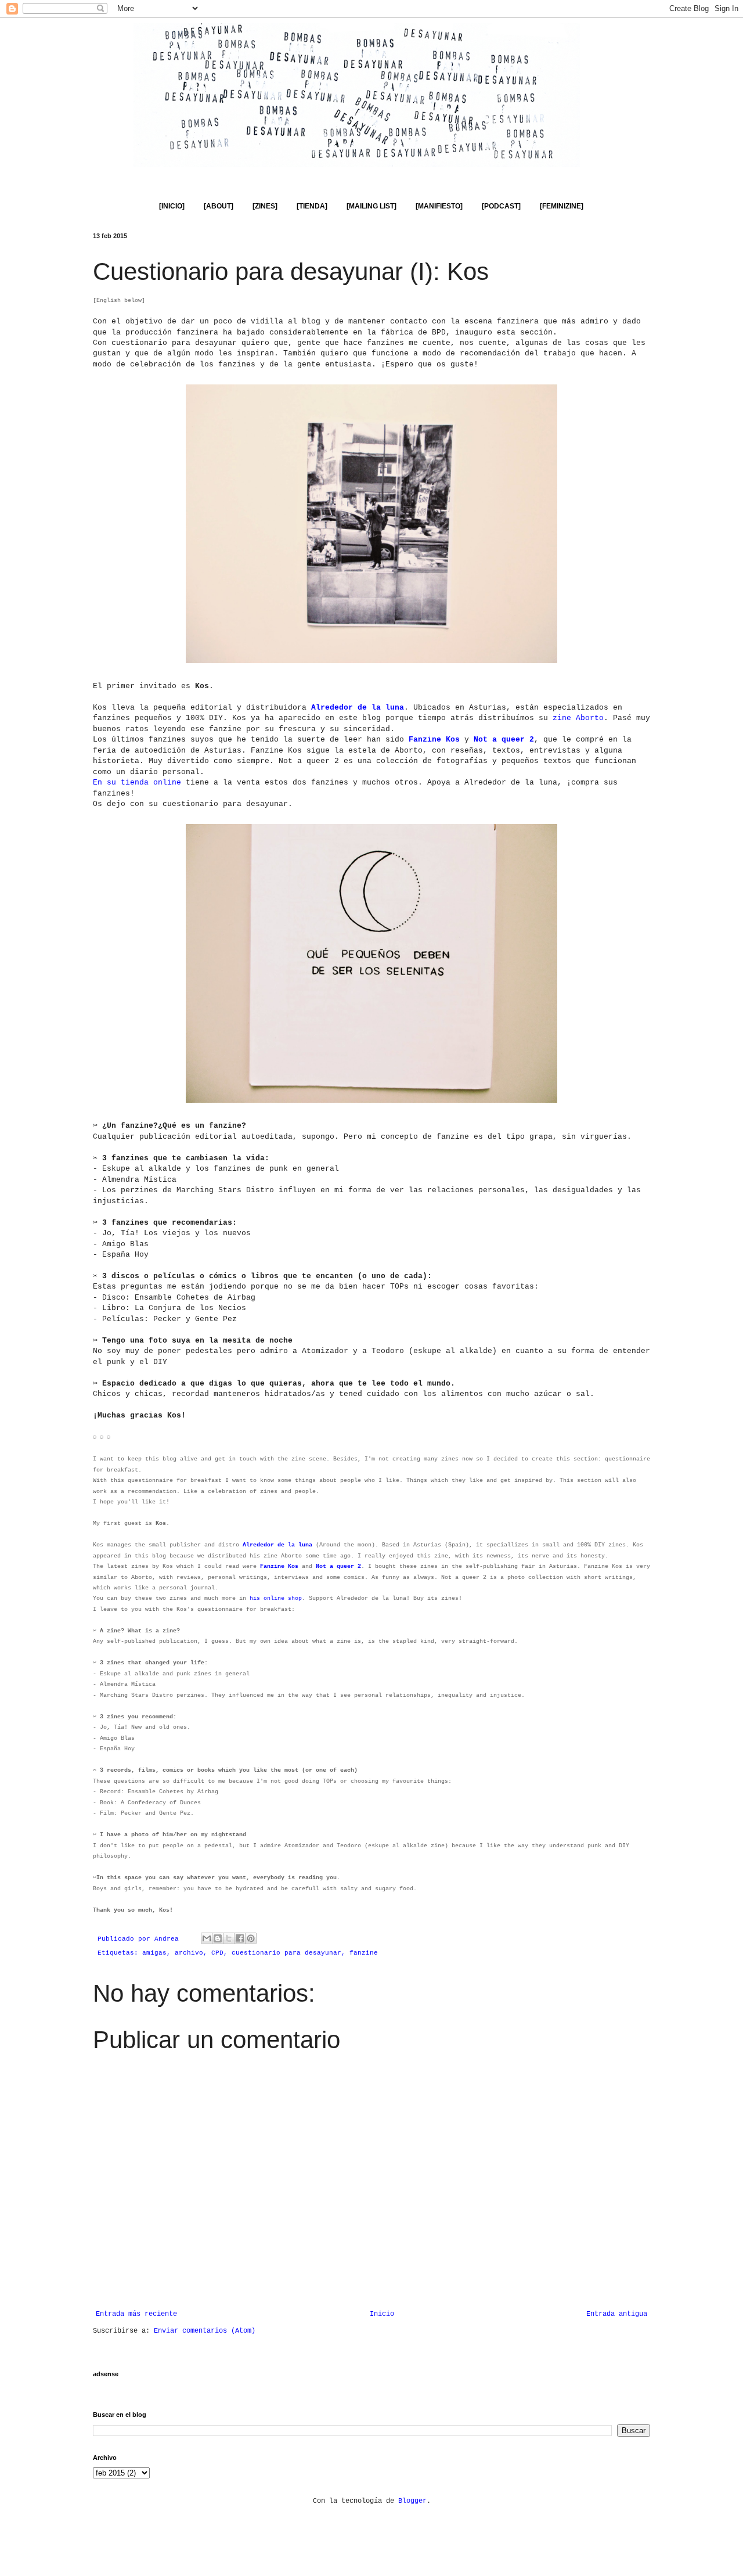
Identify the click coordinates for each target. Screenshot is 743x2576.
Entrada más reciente (136, 2314)
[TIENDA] (312, 206)
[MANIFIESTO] (439, 206)
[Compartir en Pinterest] (251, 1938)
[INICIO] (172, 206)
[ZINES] (265, 206)
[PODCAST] (501, 206)
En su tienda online (137, 782)
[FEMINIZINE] (562, 206)
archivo (189, 1953)
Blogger (412, 2501)
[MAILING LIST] (371, 206)
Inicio (382, 2314)
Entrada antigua (617, 2314)
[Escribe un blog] (218, 1938)
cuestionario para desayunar (286, 1953)
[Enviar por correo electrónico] (207, 1938)
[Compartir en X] (229, 1938)
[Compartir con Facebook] (240, 1938)
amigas (154, 1953)
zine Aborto (578, 718)
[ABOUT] (219, 206)
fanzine (364, 1953)
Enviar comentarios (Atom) (205, 2331)
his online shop (276, 1598)
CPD (217, 1953)
